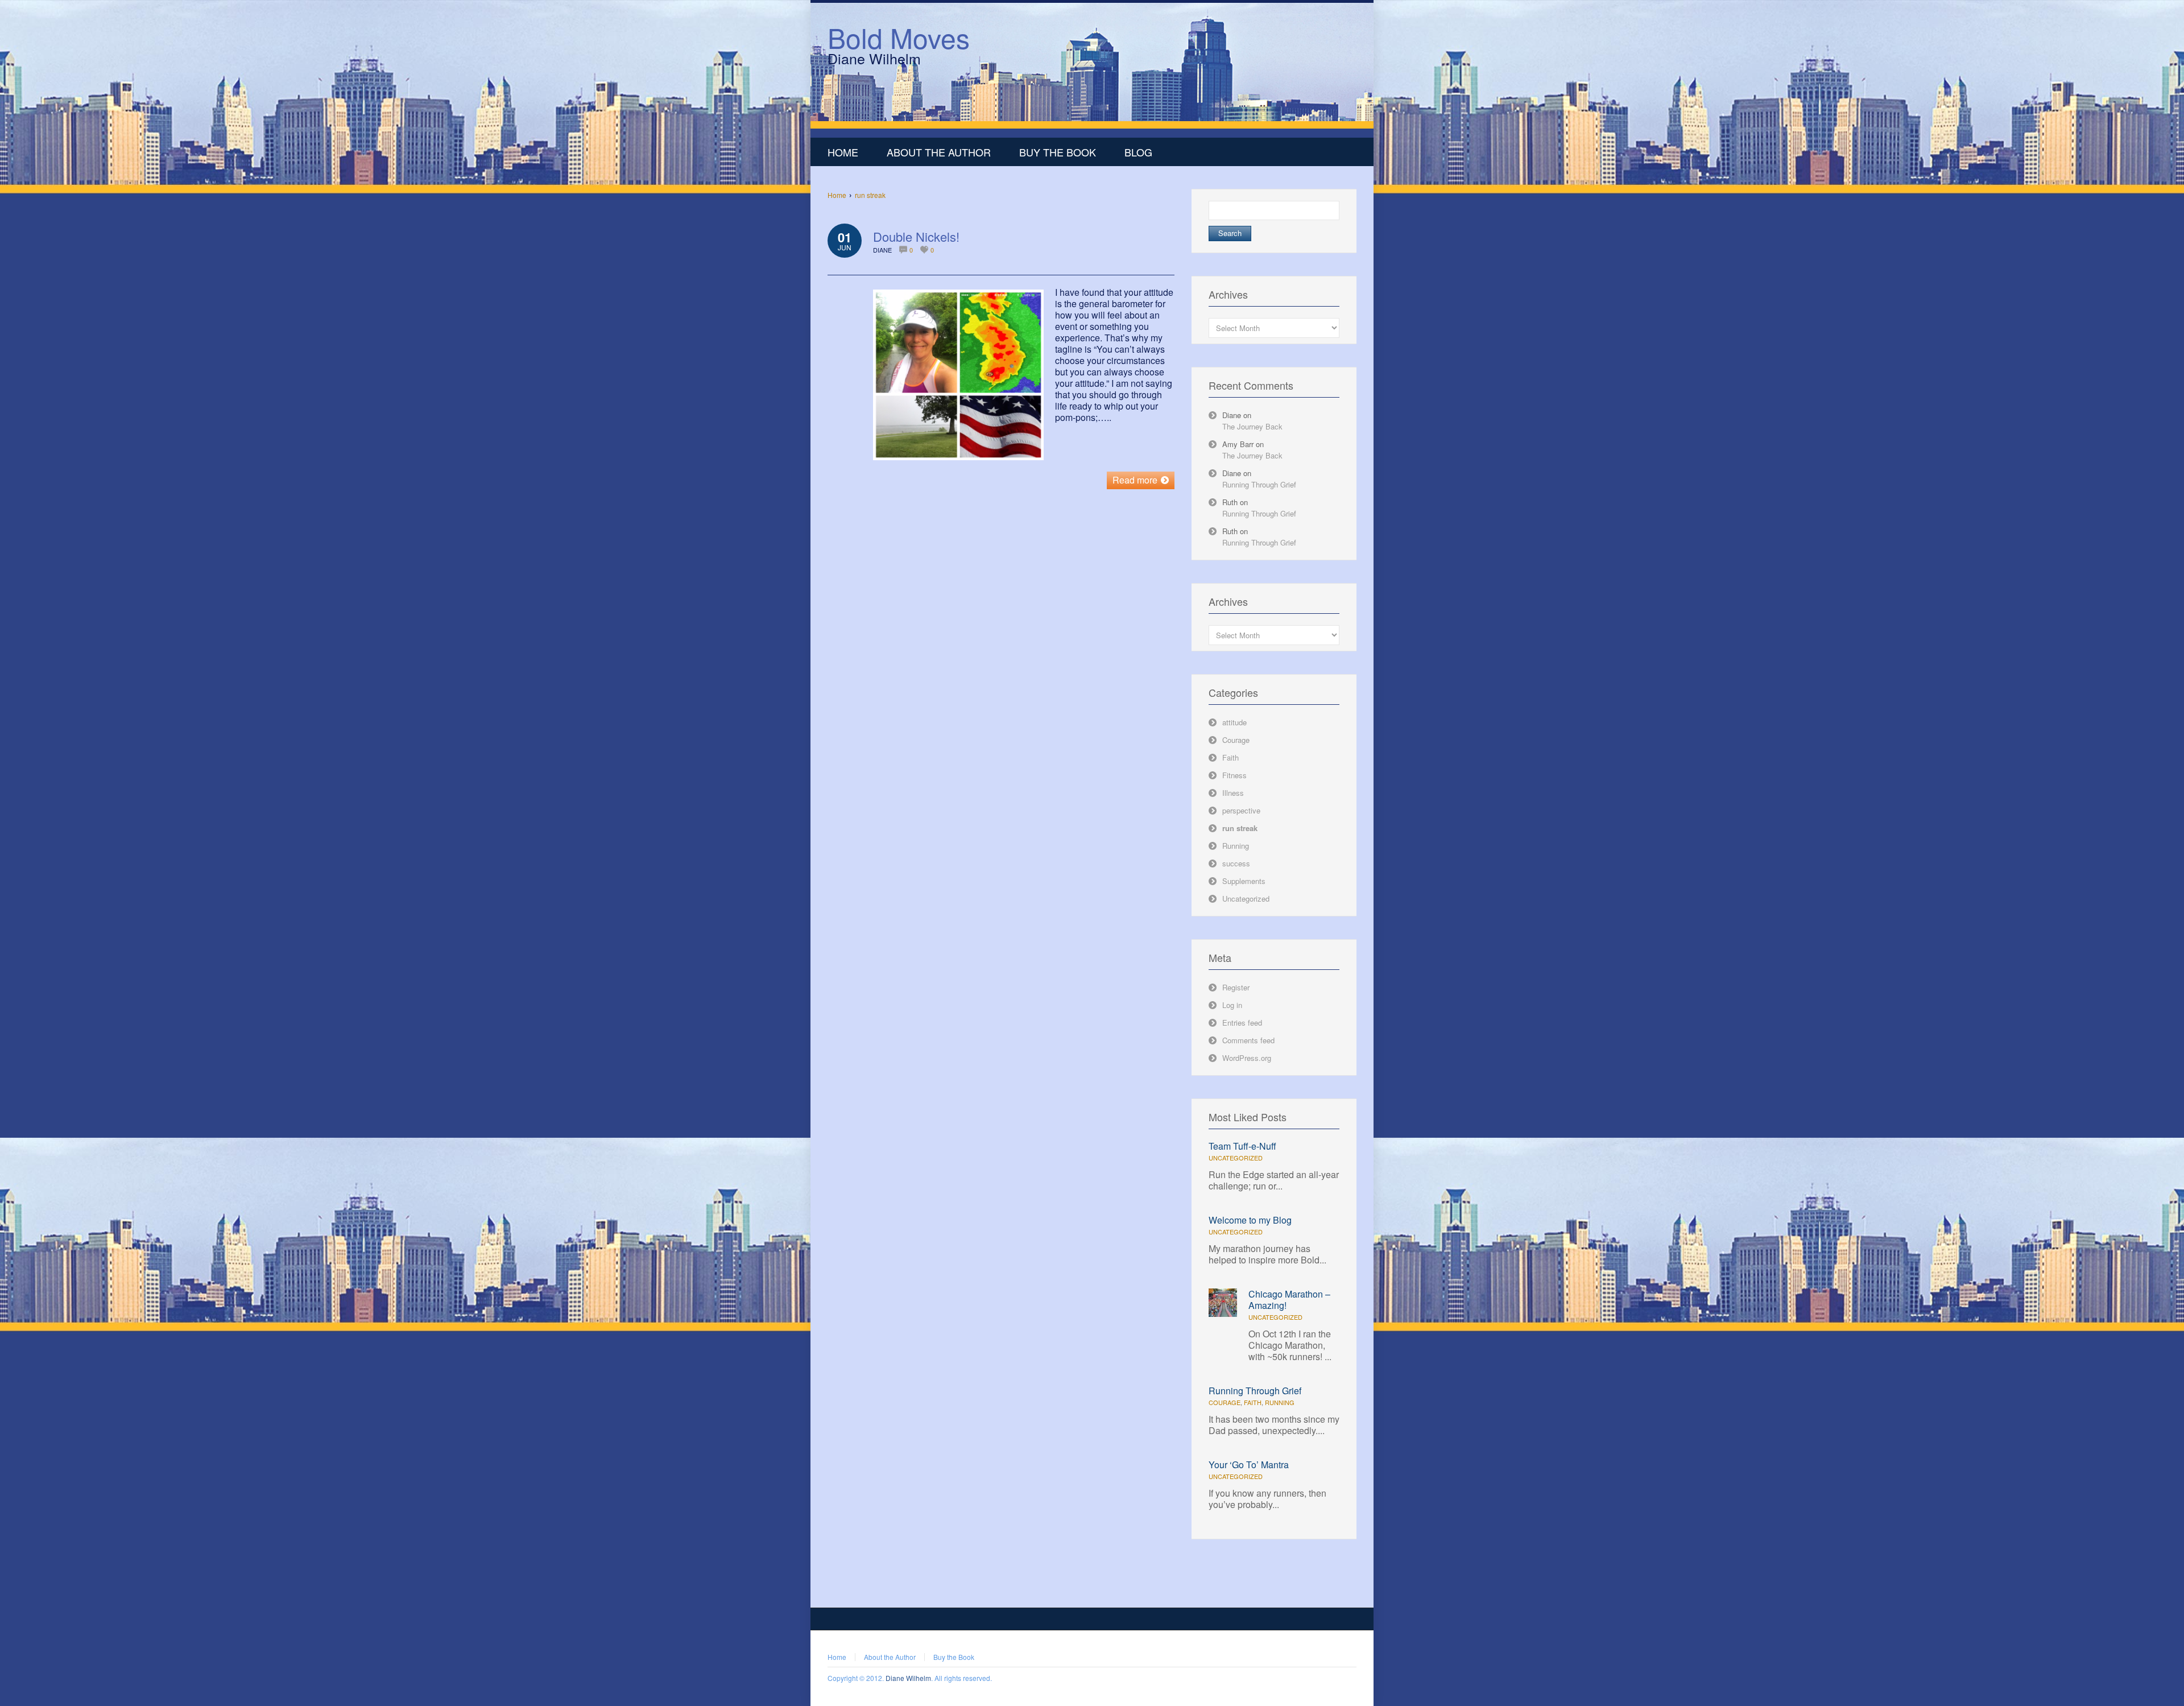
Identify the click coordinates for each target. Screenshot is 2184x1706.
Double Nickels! (916, 236)
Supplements (1244, 881)
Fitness (1234, 775)
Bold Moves (899, 37)
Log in (1232, 1005)
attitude (1234, 722)
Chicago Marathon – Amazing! (1289, 1300)
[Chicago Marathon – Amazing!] (1223, 1314)
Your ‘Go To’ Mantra (1249, 1465)
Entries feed (1242, 1023)
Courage (1236, 740)
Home (837, 195)
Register (1236, 987)
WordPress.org (1247, 1058)
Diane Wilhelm (908, 1678)
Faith (1230, 757)
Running (1236, 846)
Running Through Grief (1259, 484)
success (1236, 863)
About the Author (890, 1657)
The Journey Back (1252, 426)
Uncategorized (1246, 899)
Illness (1233, 793)
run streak (870, 195)
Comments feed (1248, 1040)
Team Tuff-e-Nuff (1242, 1146)
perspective (1241, 810)
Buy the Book (954, 1657)
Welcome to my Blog (1250, 1220)
